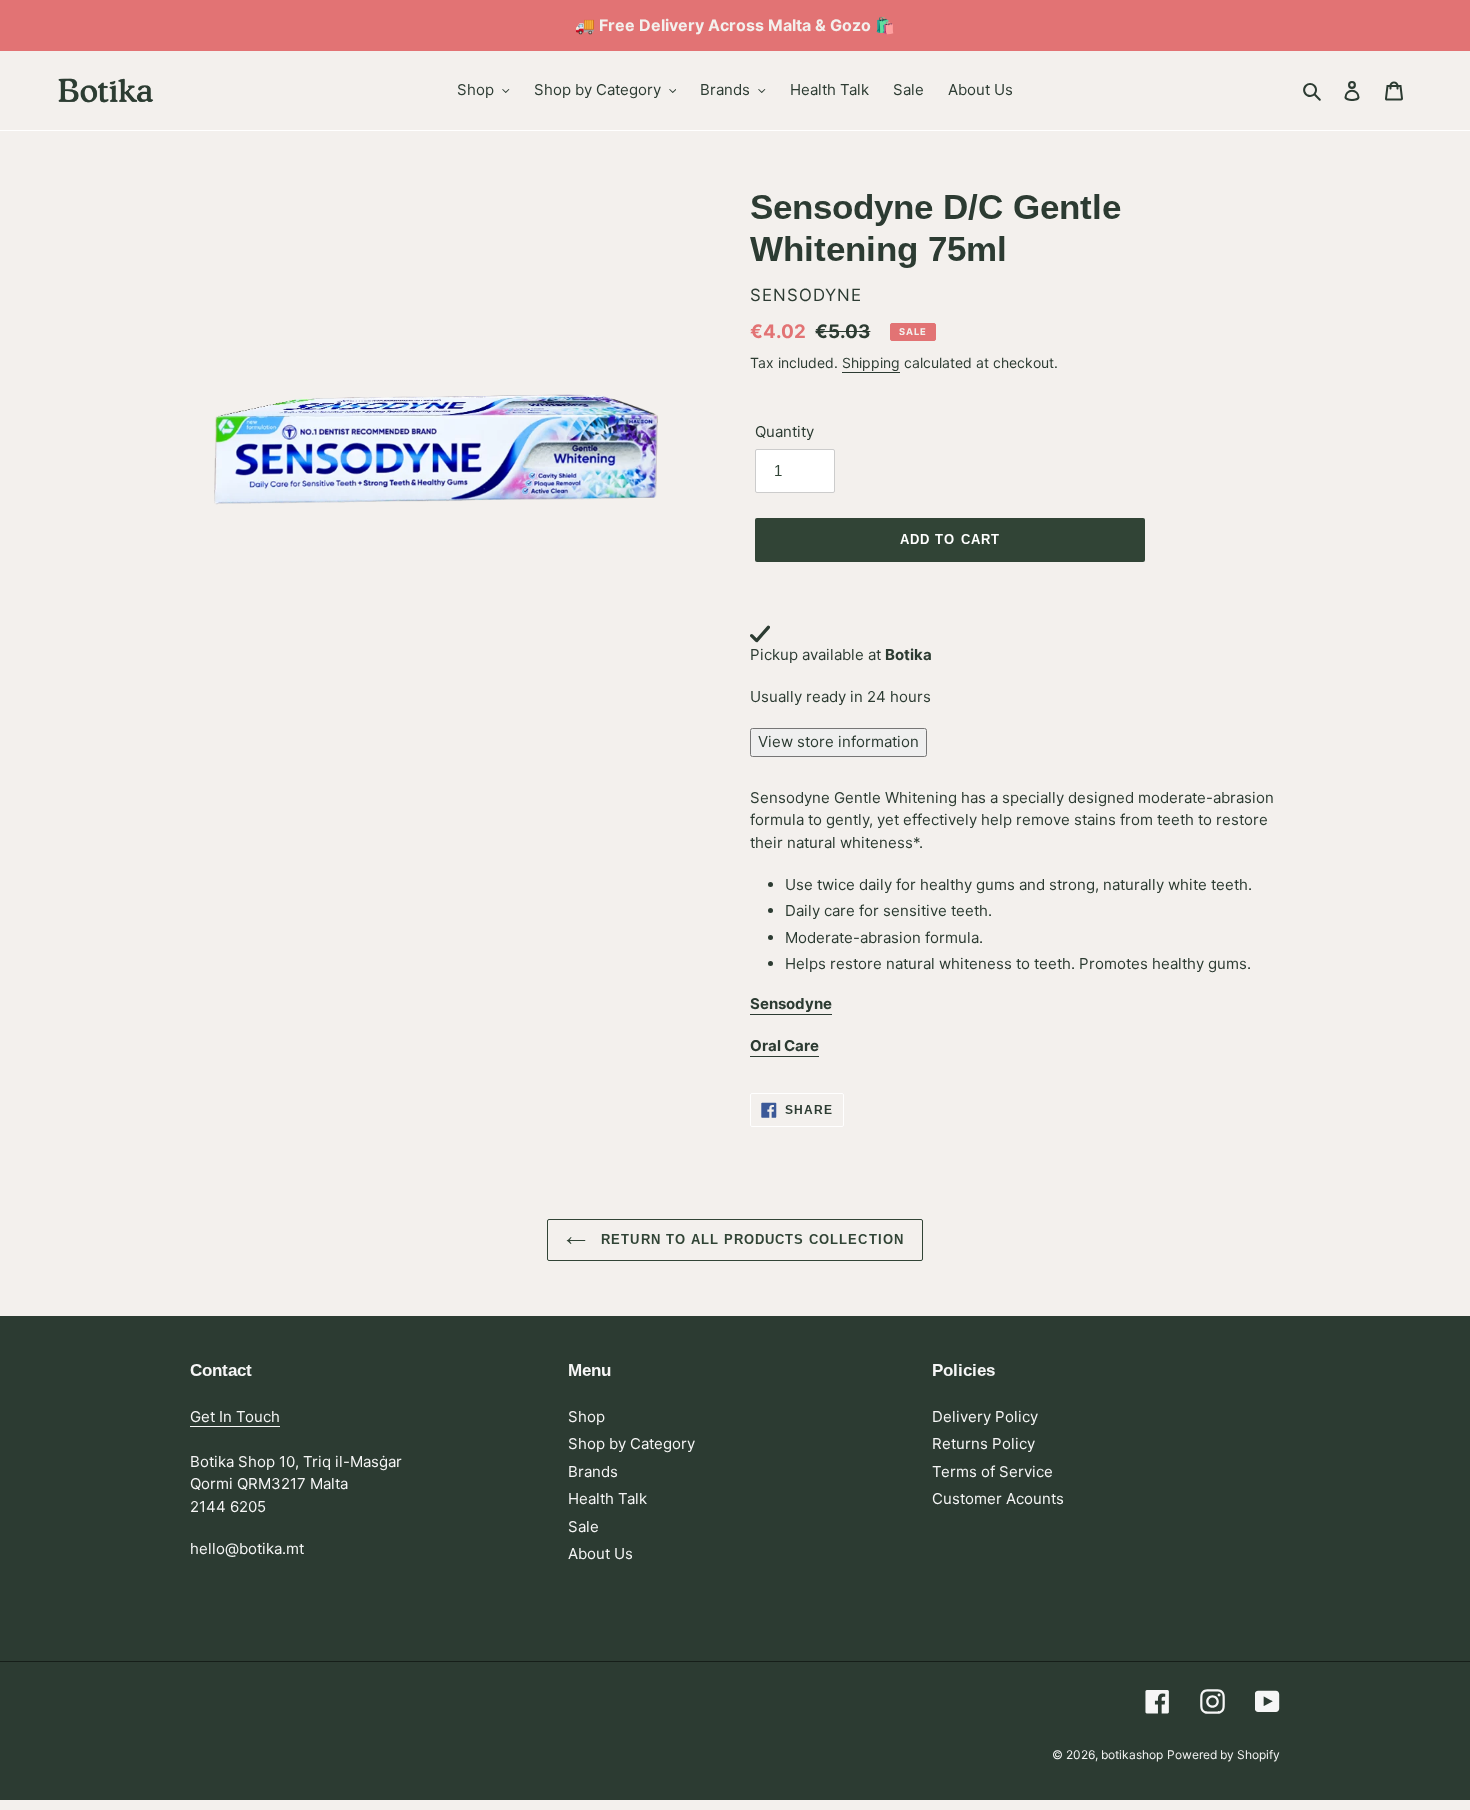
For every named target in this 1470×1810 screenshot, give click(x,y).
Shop (586, 1416)
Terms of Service (992, 1471)
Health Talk (607, 1498)
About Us (600, 1553)
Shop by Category (631, 1443)
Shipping (871, 362)
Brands (593, 1471)
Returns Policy (983, 1443)
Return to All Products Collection (749, 1239)
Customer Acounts (998, 1498)
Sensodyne (791, 1003)
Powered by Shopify (1223, 1754)
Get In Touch (235, 1416)
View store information (838, 741)
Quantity (784, 431)
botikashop (1132, 1754)
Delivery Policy (985, 1416)
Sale (583, 1526)
